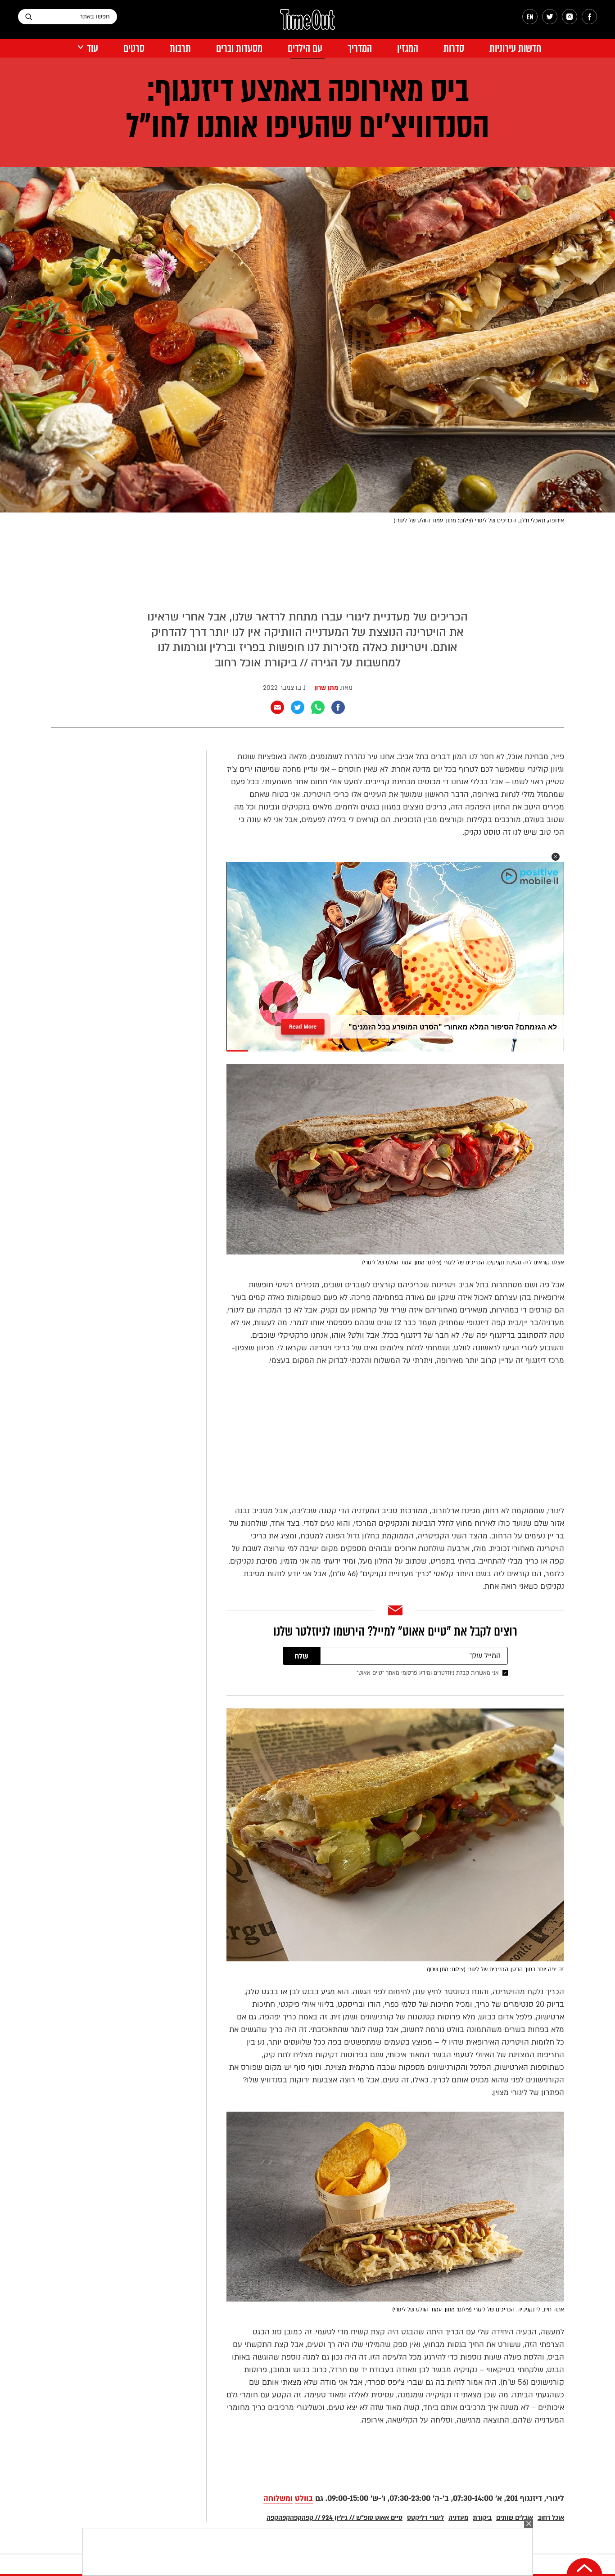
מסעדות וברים (239, 48)
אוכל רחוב (551, 2518)
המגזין (408, 48)
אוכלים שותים (515, 2518)
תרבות (180, 48)
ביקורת (482, 2518)
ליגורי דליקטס (425, 2518)
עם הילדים (305, 48)
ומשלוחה (278, 2498)
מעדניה (458, 2518)
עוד (93, 48)
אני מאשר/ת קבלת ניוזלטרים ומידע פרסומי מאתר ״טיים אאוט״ (428, 1673)
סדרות (454, 48)
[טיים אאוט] (307, 24)
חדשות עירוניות (515, 48)
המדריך (360, 48)
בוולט (304, 2498)
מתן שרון (326, 688)
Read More (303, 1024)
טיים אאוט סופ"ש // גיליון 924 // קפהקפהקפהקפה (335, 2518)
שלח (301, 1656)
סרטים (134, 48)
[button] (556, 857)
